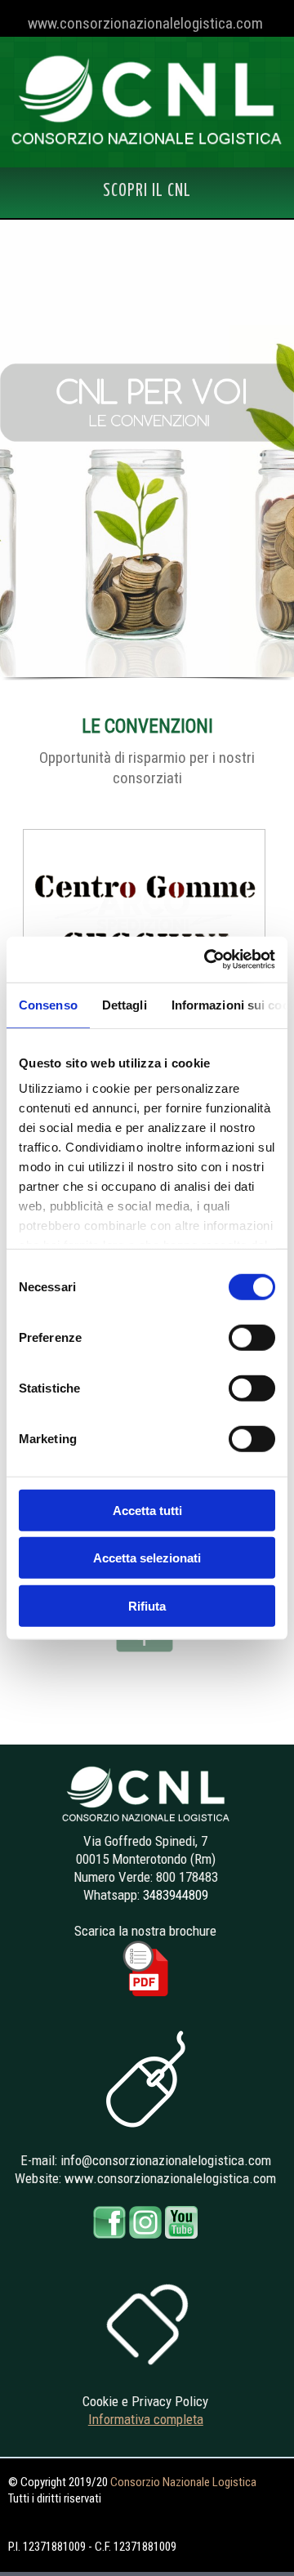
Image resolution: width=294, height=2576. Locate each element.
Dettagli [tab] (125, 1004)
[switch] (252, 1337)
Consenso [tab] (48, 1004)
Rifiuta (147, 1605)
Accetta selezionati (147, 1558)
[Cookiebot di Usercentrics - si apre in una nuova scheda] (207, 960)
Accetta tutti (147, 1510)
